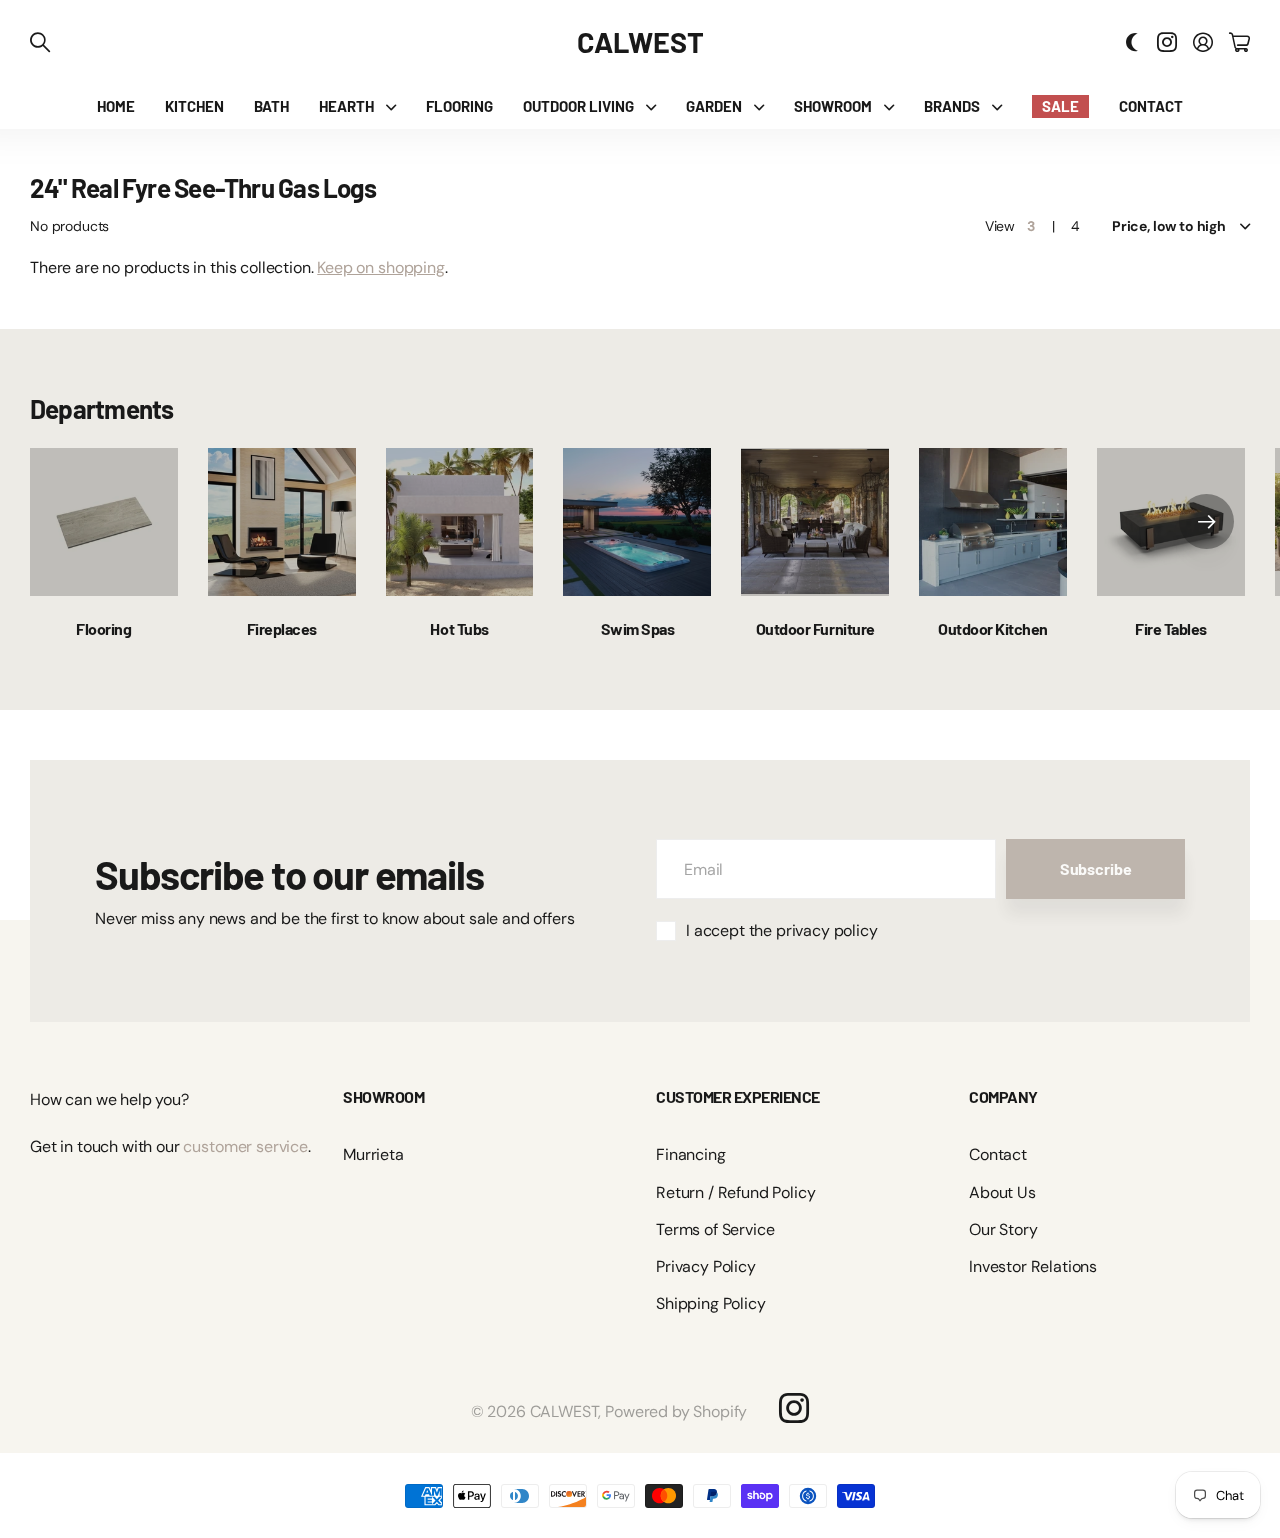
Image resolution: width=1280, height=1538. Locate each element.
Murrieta (373, 1154)
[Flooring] (104, 522)
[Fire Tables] (1171, 522)
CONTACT (1151, 106)
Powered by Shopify (676, 1411)
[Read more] (1167, 42)
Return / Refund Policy (735, 1192)
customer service (245, 1146)
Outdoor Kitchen (993, 628)
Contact (998, 1154)
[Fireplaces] (282, 522)
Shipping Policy (711, 1303)
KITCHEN (194, 106)
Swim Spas (638, 628)
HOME (116, 106)
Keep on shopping (380, 267)
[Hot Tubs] (460, 522)
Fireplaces (282, 628)
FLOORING (459, 106)
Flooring (103, 628)
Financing (691, 1154)
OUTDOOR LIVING (578, 106)
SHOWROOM (833, 106)
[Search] (40, 42)
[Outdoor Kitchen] (993, 522)
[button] (1206, 522)
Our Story (1003, 1229)
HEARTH (346, 106)
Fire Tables (1171, 628)
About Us (1002, 1192)
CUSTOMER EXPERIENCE (738, 1096)
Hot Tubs (459, 628)
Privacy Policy (706, 1266)
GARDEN (714, 106)
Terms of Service (715, 1229)
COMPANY (1003, 1096)
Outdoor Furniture (815, 628)
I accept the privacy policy (782, 930)
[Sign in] (1203, 42)
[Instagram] (794, 1408)
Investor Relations (1033, 1266)
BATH (271, 106)
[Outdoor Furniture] (815, 522)
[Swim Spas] (637, 522)
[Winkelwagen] (1239, 42)
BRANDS (952, 106)
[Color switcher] (1132, 42)
